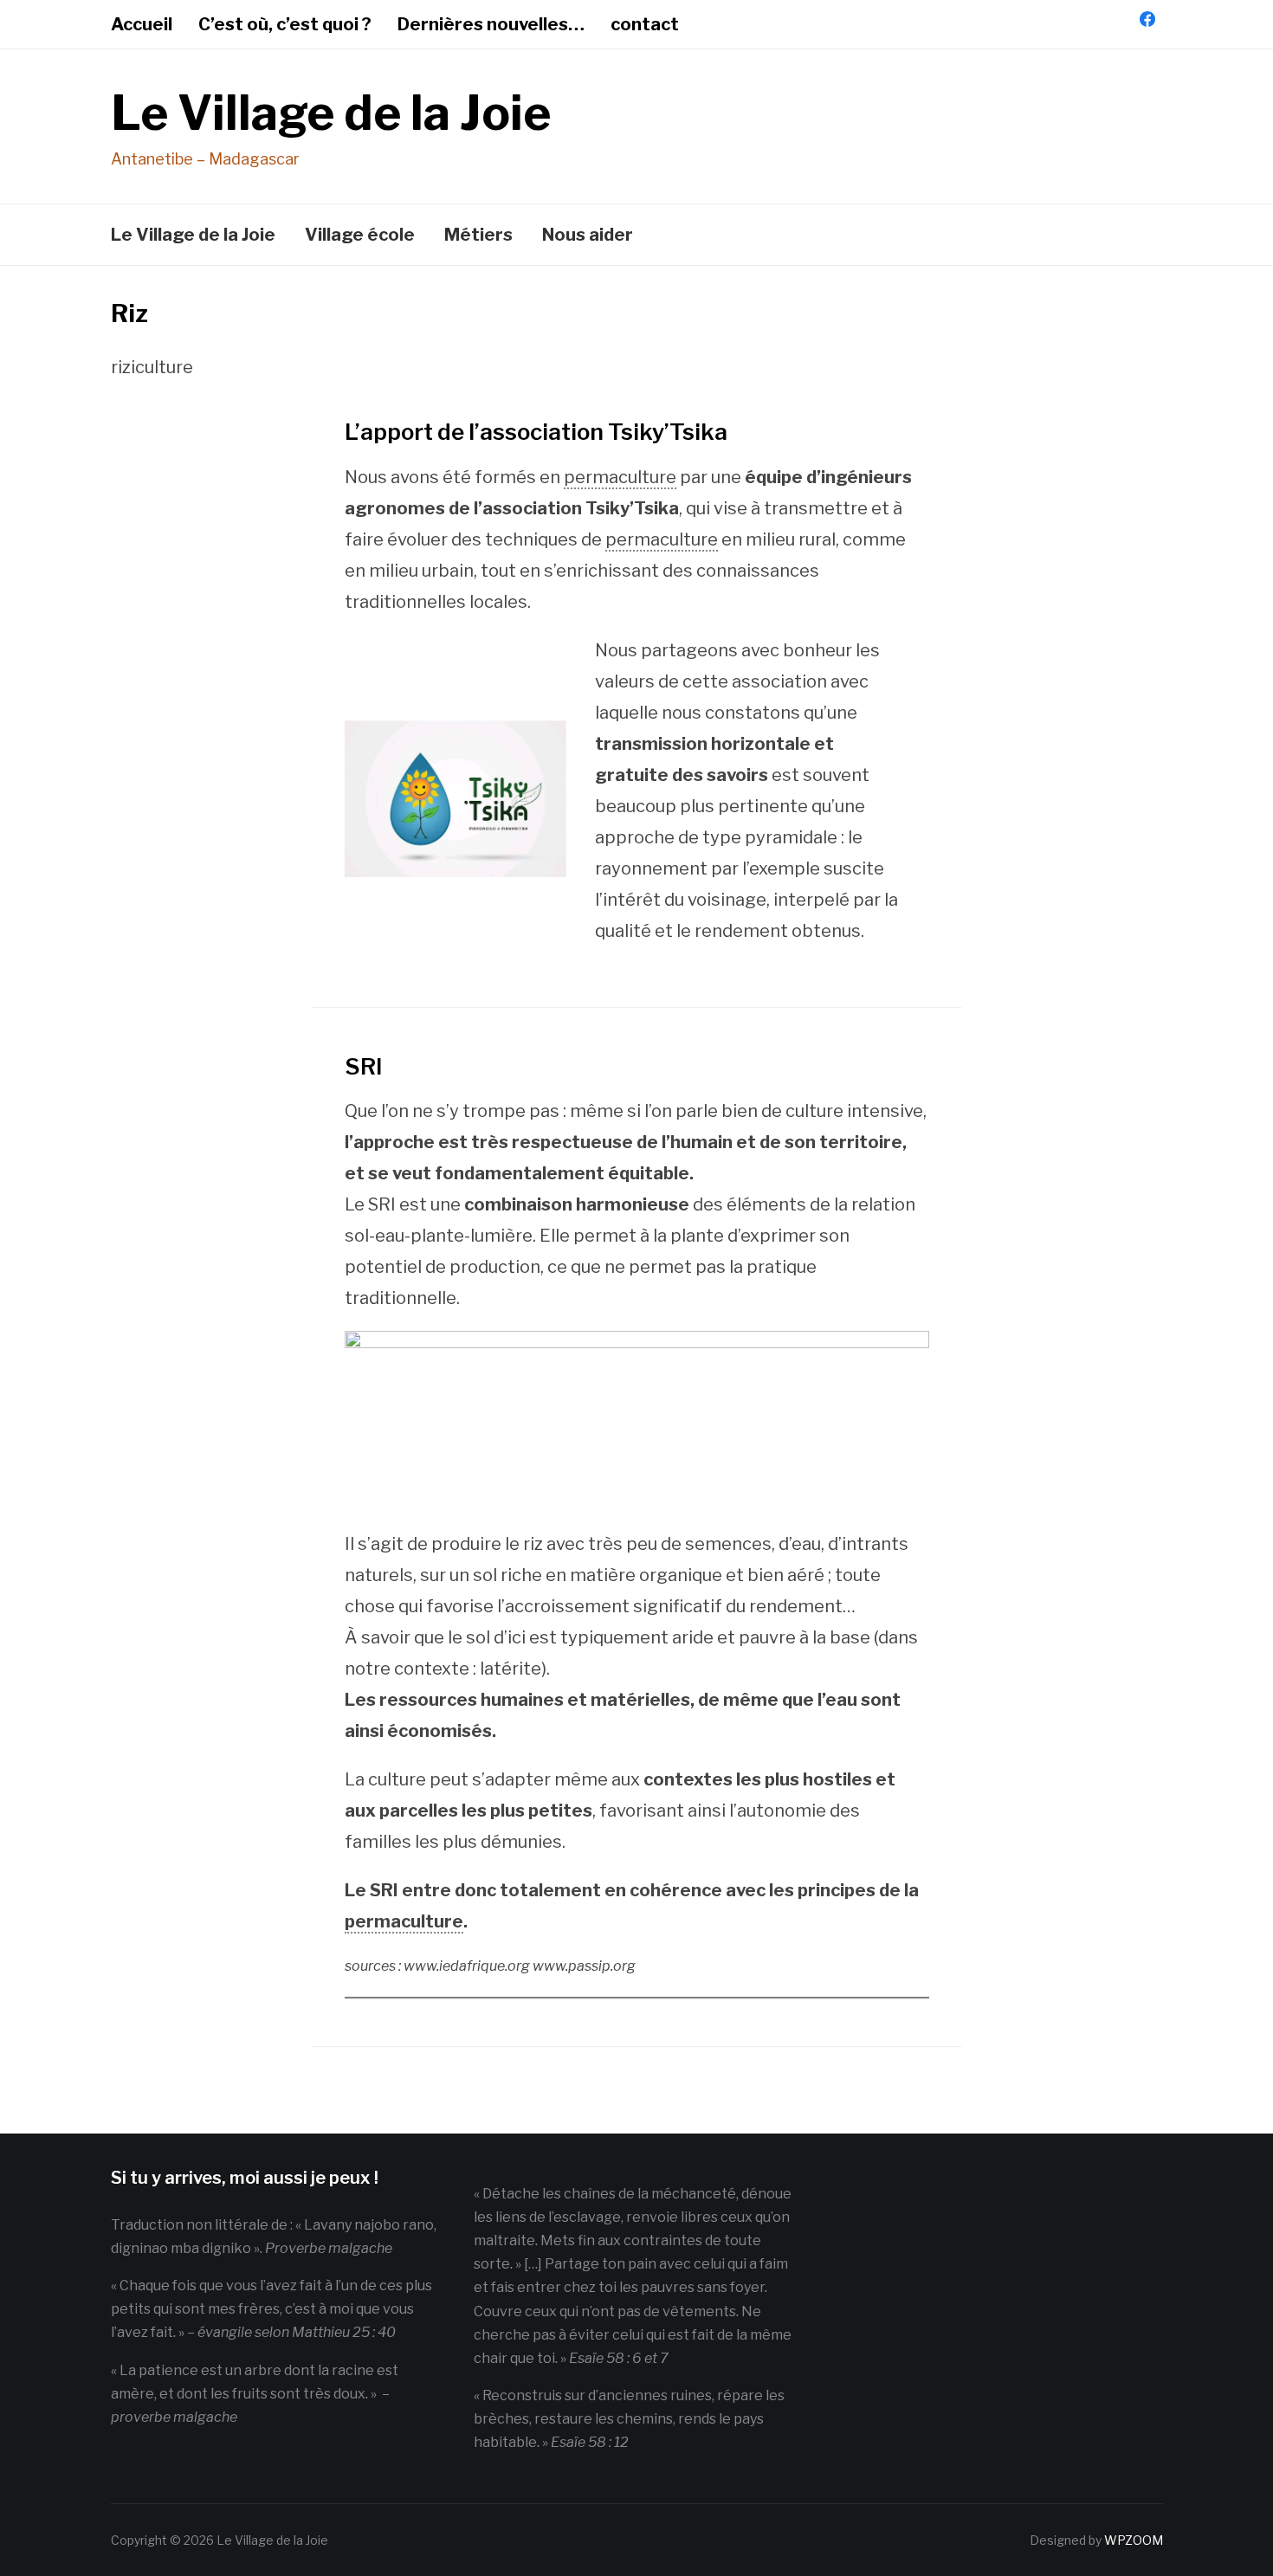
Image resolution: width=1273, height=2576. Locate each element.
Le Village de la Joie (331, 113)
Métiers (478, 235)
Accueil (142, 24)
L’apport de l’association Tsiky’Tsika (536, 432)
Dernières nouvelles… (491, 24)
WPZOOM (1134, 2540)
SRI (363, 1066)
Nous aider (588, 235)
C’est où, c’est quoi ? (285, 24)
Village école (360, 235)
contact (645, 24)
